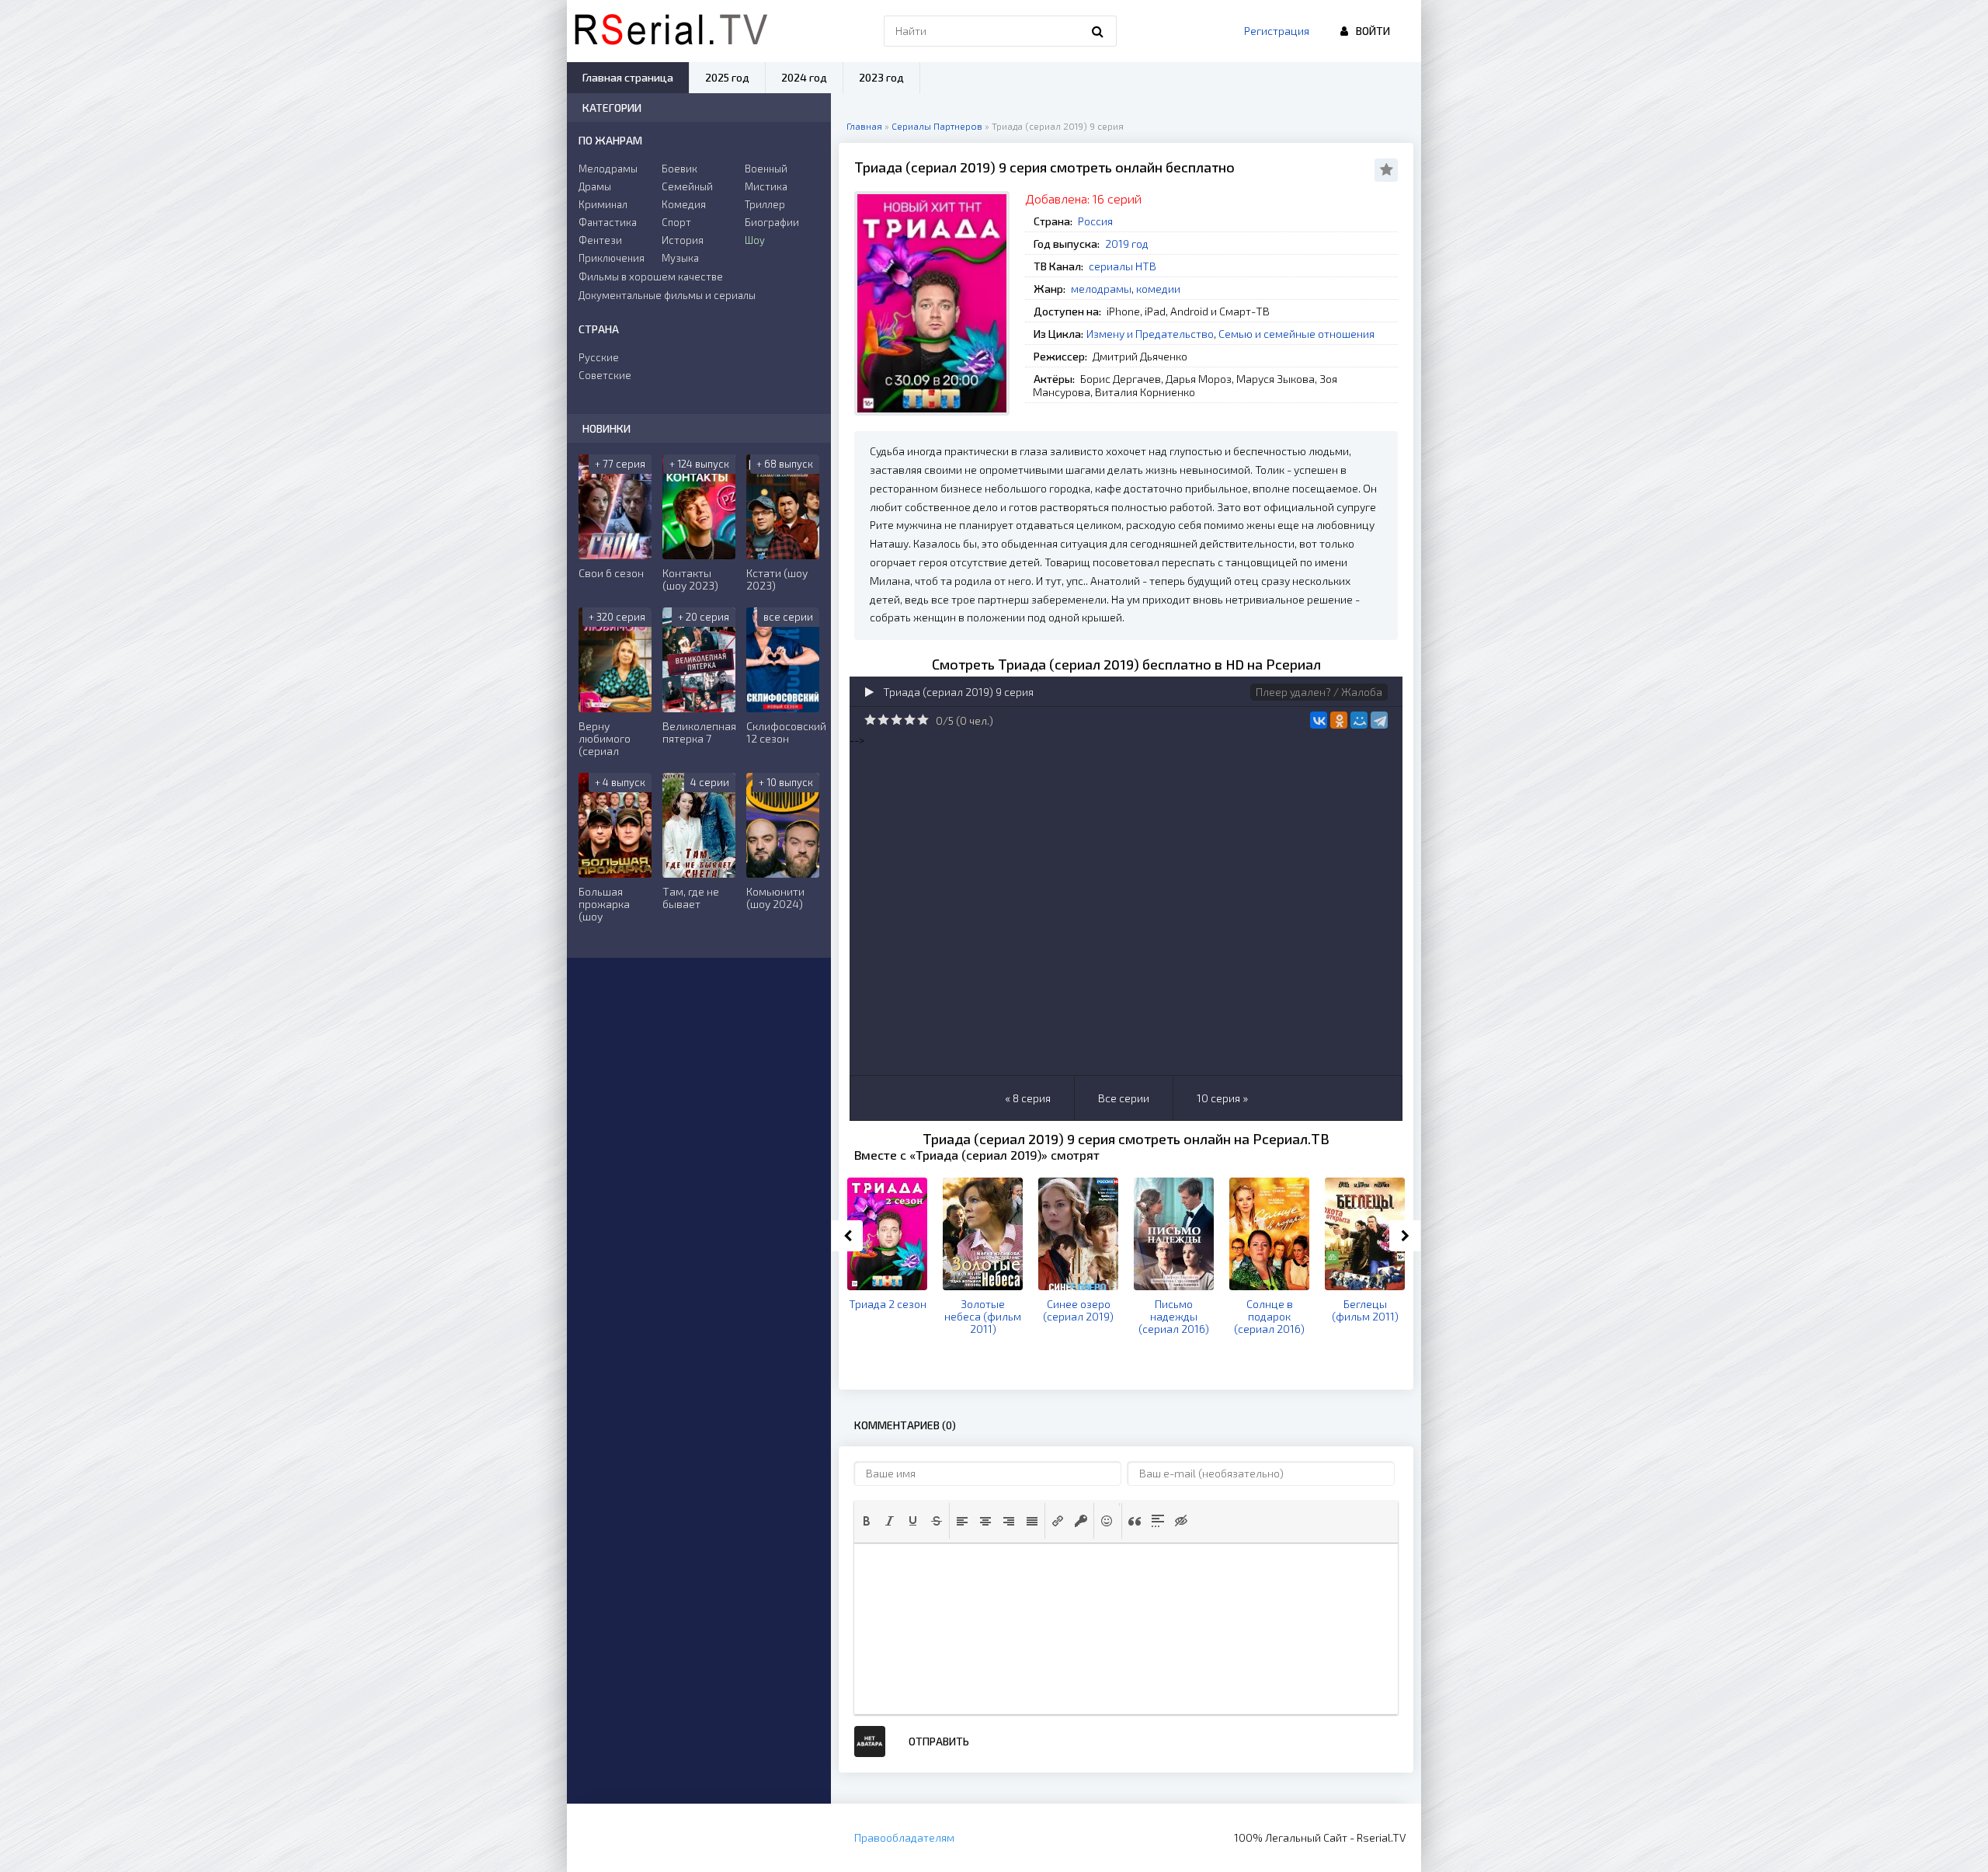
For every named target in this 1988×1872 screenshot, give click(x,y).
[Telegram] (1379, 720)
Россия (1095, 221)
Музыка (680, 258)
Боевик (679, 169)
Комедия (684, 204)
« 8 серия (1028, 1098)
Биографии (772, 222)
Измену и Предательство (1150, 334)
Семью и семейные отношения (1296, 334)
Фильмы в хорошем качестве (651, 277)
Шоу (755, 240)
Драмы (595, 186)
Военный (766, 169)
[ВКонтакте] (1319, 720)
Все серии (1124, 1098)
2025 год (727, 77)
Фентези (600, 240)
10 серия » (1222, 1098)
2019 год (1127, 244)
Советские (605, 375)
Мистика (766, 186)
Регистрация (1277, 31)
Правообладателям (904, 1837)
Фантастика (608, 222)
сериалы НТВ (1123, 266)
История (683, 240)
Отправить (939, 1741)
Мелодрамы (608, 169)
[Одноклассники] (1339, 720)
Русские (599, 357)
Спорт (676, 222)
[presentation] (867, 1521)
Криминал (603, 204)
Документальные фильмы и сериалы (667, 295)
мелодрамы (1101, 289)
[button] (867, 1521)
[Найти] (1097, 31)
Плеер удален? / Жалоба (1319, 692)
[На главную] (671, 31)
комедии (1158, 289)
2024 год (804, 77)
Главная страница (628, 77)
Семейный (687, 186)
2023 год (881, 77)
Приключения (612, 258)
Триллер (765, 204)
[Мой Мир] (1359, 720)
